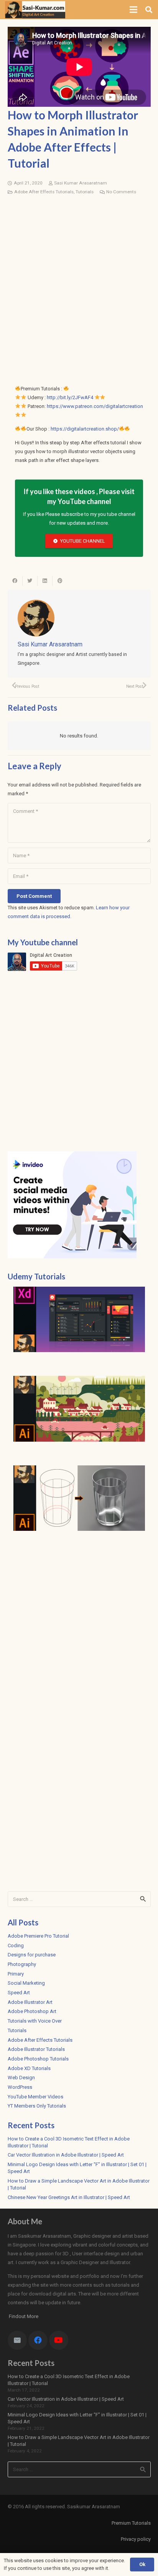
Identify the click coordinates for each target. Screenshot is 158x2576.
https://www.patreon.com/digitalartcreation (95, 406)
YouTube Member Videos (35, 2097)
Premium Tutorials (131, 2523)
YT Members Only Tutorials (37, 2106)
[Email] (17, 2340)
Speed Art (19, 1993)
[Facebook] (38, 2340)
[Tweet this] (30, 581)
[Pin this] (60, 581)
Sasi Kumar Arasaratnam (81, 183)
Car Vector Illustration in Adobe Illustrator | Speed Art (66, 2155)
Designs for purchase (32, 1955)
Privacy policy (136, 2539)
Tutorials (85, 192)
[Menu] (134, 10)
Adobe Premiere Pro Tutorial (38, 1936)
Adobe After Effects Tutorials (44, 192)
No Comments (121, 192)
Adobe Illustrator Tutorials (36, 2049)
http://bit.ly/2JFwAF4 (70, 397)
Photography (22, 1964)
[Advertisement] (79, 282)
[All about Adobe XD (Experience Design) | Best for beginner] (79, 1320)
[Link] (35, 10)
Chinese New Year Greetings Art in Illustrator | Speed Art (69, 2197)
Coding (16, 1945)
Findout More (23, 2316)
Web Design (21, 2078)
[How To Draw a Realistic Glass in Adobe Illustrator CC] (79, 1498)
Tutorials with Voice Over (35, 2021)
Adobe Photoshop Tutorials (38, 2059)
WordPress (20, 2087)
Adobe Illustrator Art (30, 2002)
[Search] (149, 10)
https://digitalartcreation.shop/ (85, 429)
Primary (16, 1974)
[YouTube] (59, 2340)
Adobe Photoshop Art (32, 2011)
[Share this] (15, 581)
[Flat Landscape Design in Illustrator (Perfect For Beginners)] (79, 1409)
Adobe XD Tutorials (29, 2068)
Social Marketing (26, 1983)
